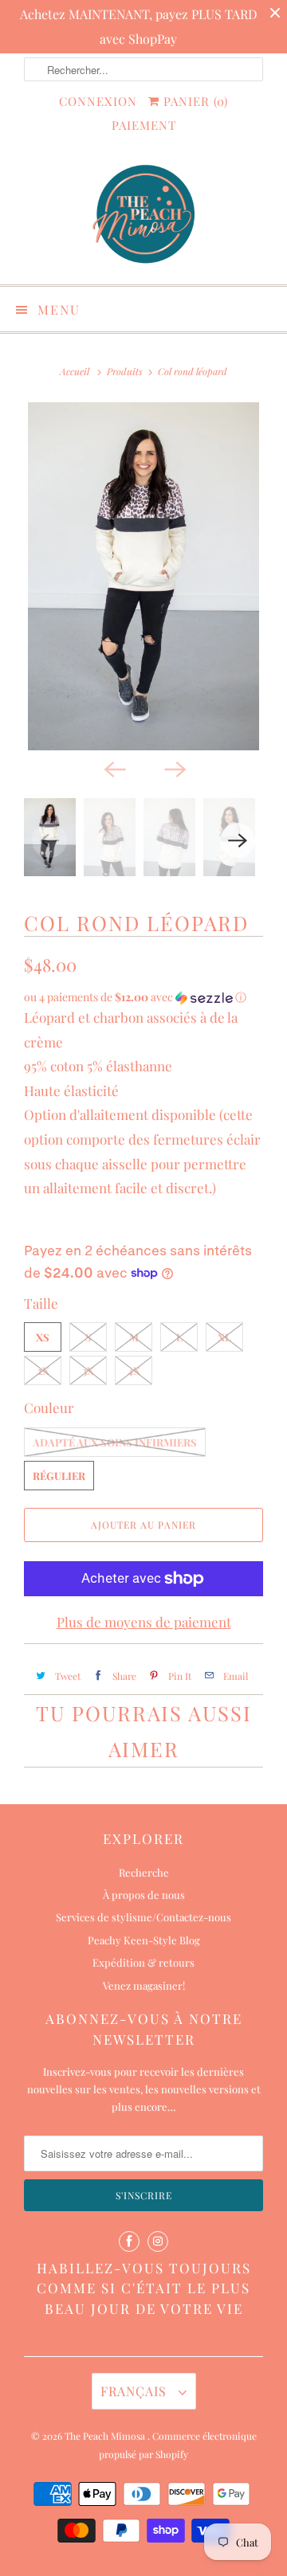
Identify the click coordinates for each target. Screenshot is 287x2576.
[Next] (174, 768)
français (136, 2391)
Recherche (144, 1872)
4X (134, 1370)
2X (43, 1370)
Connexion (98, 101)
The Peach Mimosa (106, 2436)
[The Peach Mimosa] (143, 216)
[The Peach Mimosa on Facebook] (129, 2241)
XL (224, 1337)
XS (43, 1337)
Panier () (194, 101)
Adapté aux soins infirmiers (115, 1442)
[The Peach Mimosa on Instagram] (158, 2241)
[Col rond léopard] (143, 576)
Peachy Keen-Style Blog (144, 1940)
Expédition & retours (143, 1962)
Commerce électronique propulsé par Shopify (178, 2445)
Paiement (144, 125)
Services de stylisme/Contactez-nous (143, 1917)
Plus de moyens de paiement (144, 1622)
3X (88, 1370)
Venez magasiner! (144, 1985)
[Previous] (113, 768)
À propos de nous (144, 1895)
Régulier (59, 1476)
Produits (125, 371)
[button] (143, 997)
